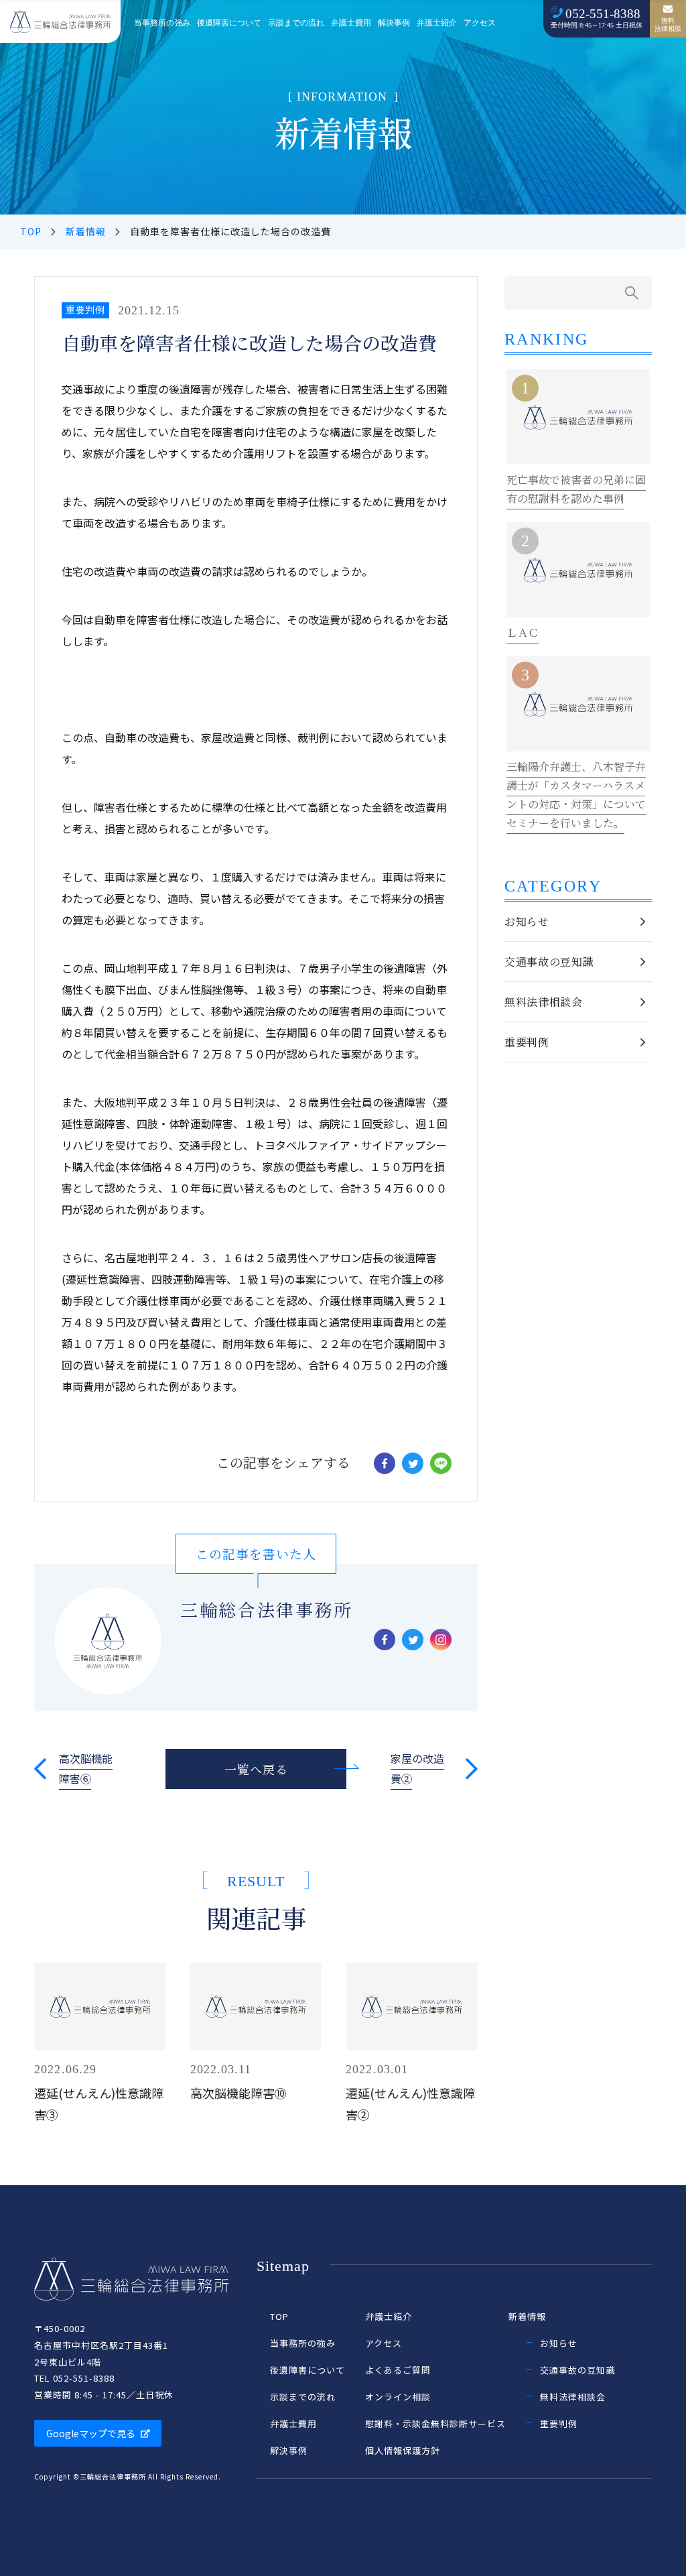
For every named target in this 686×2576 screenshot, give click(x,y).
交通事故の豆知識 (549, 962)
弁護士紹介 (437, 23)
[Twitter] (413, 1463)
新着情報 (86, 231)
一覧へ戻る (256, 1769)
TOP (31, 231)
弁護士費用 (351, 23)
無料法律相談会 (544, 1002)
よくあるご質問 (398, 2370)
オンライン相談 (398, 2397)
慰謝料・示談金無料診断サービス (435, 2424)
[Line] (441, 1463)
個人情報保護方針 (403, 2450)
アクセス (480, 23)
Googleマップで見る (91, 2433)
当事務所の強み (162, 23)
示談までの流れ (296, 23)
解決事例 (394, 23)
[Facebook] (385, 1463)
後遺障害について (229, 23)
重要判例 (85, 310)
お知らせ (527, 921)
